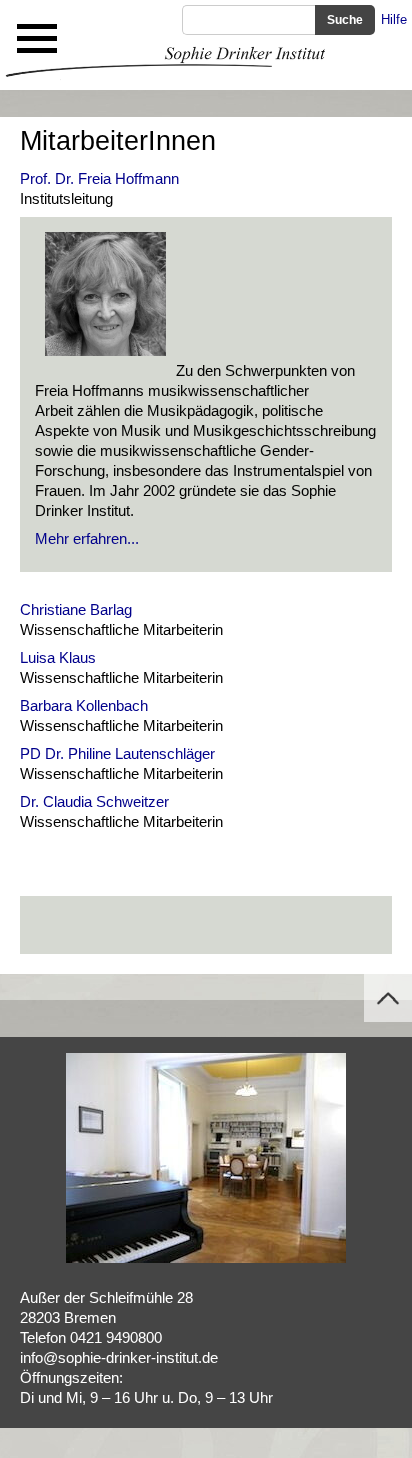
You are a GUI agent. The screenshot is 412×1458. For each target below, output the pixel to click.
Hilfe (394, 19)
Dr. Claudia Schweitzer (94, 801)
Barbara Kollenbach (84, 705)
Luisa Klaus (58, 657)
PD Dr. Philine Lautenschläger (117, 753)
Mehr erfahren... (87, 538)
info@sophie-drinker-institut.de (119, 1357)
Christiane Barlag (76, 609)
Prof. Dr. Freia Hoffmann (99, 178)
